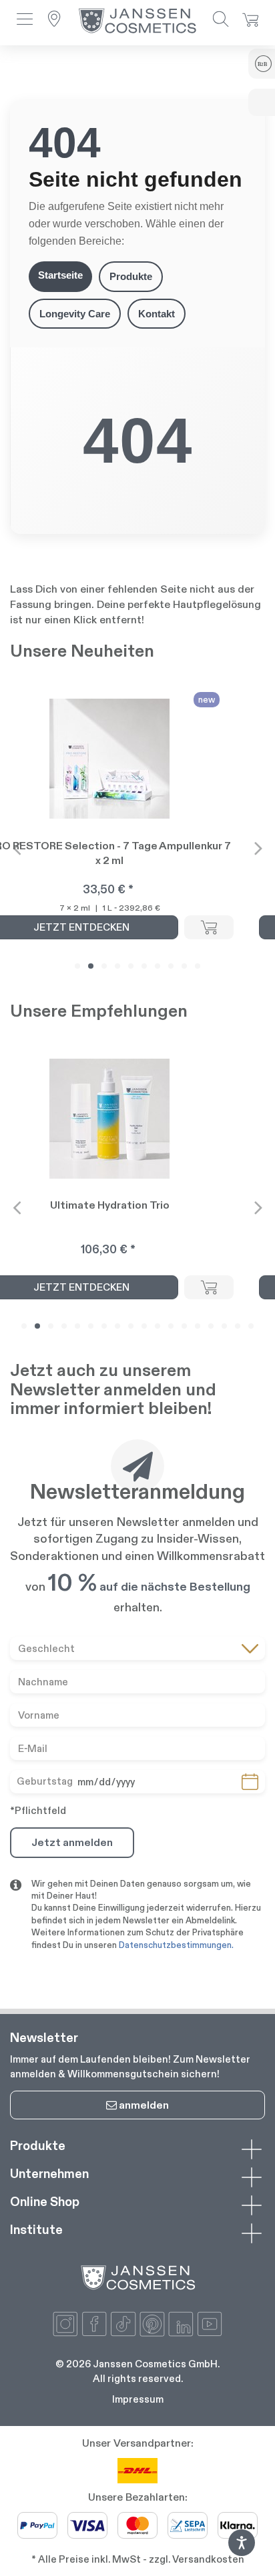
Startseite (60, 275)
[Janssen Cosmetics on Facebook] (94, 2324)
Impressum (138, 2399)
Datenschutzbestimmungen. (176, 1945)
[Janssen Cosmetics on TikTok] (123, 2324)
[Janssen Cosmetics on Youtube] (210, 2324)
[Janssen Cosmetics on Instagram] (65, 2324)
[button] (25, 20)
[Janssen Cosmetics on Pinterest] (152, 2324)
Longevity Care (75, 314)
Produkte (131, 276)
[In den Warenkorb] (209, 927)
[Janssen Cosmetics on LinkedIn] (181, 2324)
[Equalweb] (242, 2552)
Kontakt (157, 314)
